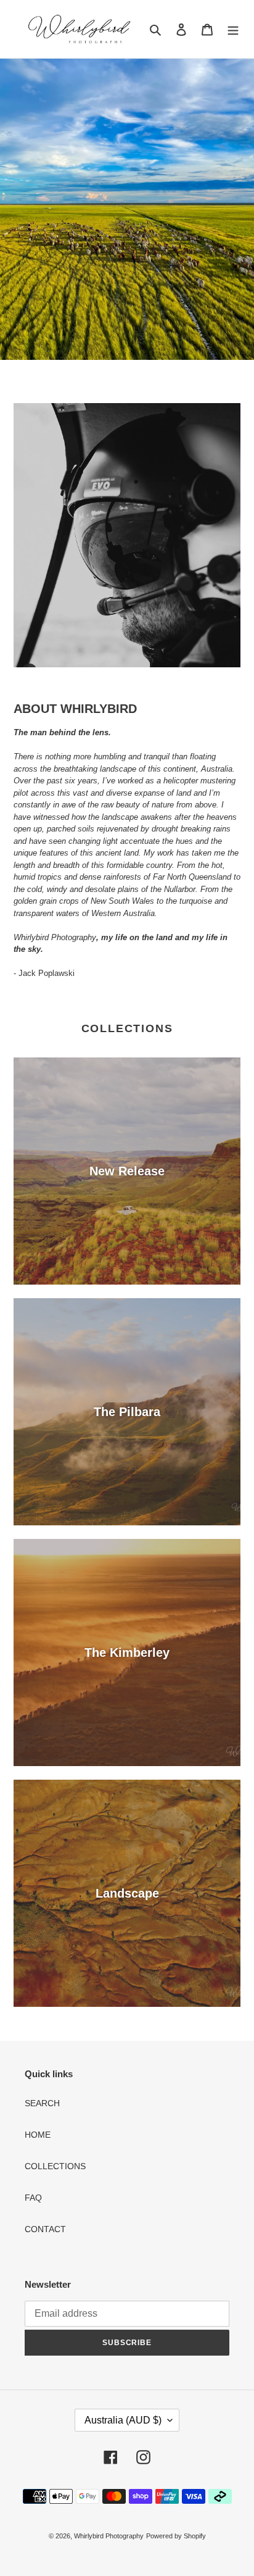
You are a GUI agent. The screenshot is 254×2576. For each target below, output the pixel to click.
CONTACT (45, 2229)
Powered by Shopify (176, 2536)
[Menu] (233, 29)
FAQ (33, 2198)
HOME (38, 2135)
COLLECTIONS (55, 2166)
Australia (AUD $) (123, 2420)
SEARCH (42, 2103)
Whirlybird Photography (109, 2536)
